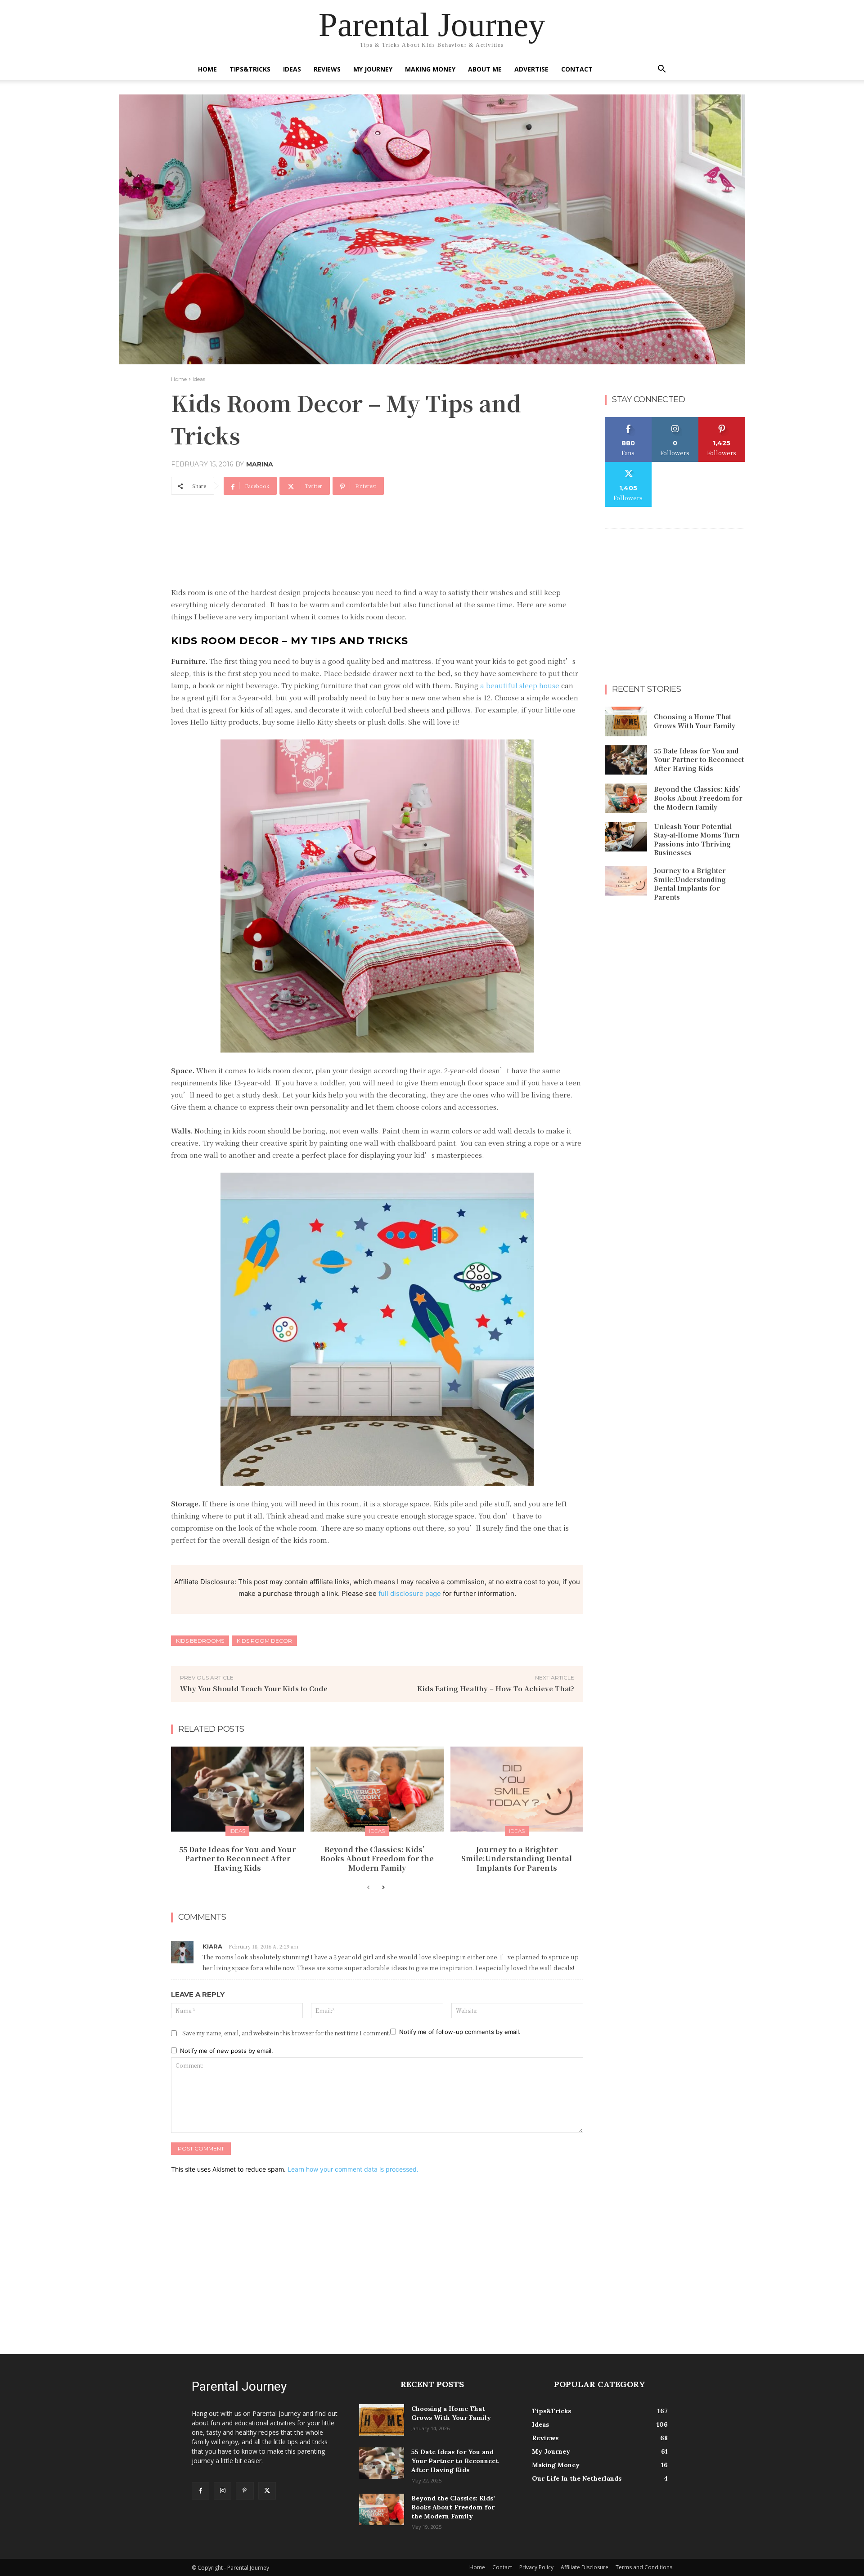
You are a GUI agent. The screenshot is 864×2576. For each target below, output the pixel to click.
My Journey (373, 69)
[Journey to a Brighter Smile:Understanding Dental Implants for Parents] (517, 1789)
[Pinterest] (245, 2491)
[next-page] (383, 1888)
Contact (577, 69)
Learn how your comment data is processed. (353, 2169)
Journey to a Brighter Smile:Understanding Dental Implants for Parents (517, 1859)
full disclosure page (410, 1593)
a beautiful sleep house (520, 685)
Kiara (212, 1946)
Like (628, 420)
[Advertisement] (335, 527)
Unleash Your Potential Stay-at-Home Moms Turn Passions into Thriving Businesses (697, 840)
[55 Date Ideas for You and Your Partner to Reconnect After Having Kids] (237, 1789)
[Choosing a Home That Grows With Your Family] (626, 721)
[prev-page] (368, 1888)
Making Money (430, 69)
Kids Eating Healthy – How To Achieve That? (496, 1688)
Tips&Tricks (250, 69)
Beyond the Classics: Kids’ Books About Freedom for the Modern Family (377, 1859)
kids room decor (264, 1641)
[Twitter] (267, 2491)
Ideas (292, 69)
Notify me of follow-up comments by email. (460, 2032)
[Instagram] (223, 2491)
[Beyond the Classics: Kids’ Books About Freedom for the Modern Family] (377, 1789)
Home (207, 69)
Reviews (327, 69)
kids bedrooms (200, 1641)
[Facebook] (200, 2491)
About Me (485, 69)
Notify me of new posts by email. (227, 2051)
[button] (661, 70)
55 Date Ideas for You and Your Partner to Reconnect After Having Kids (237, 1859)
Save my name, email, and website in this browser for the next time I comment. (286, 2033)
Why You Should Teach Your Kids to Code (254, 1688)
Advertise (531, 69)
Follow (675, 420)
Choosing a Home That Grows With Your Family (695, 721)
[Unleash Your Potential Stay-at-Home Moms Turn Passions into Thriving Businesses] (626, 837)
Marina (260, 464)
